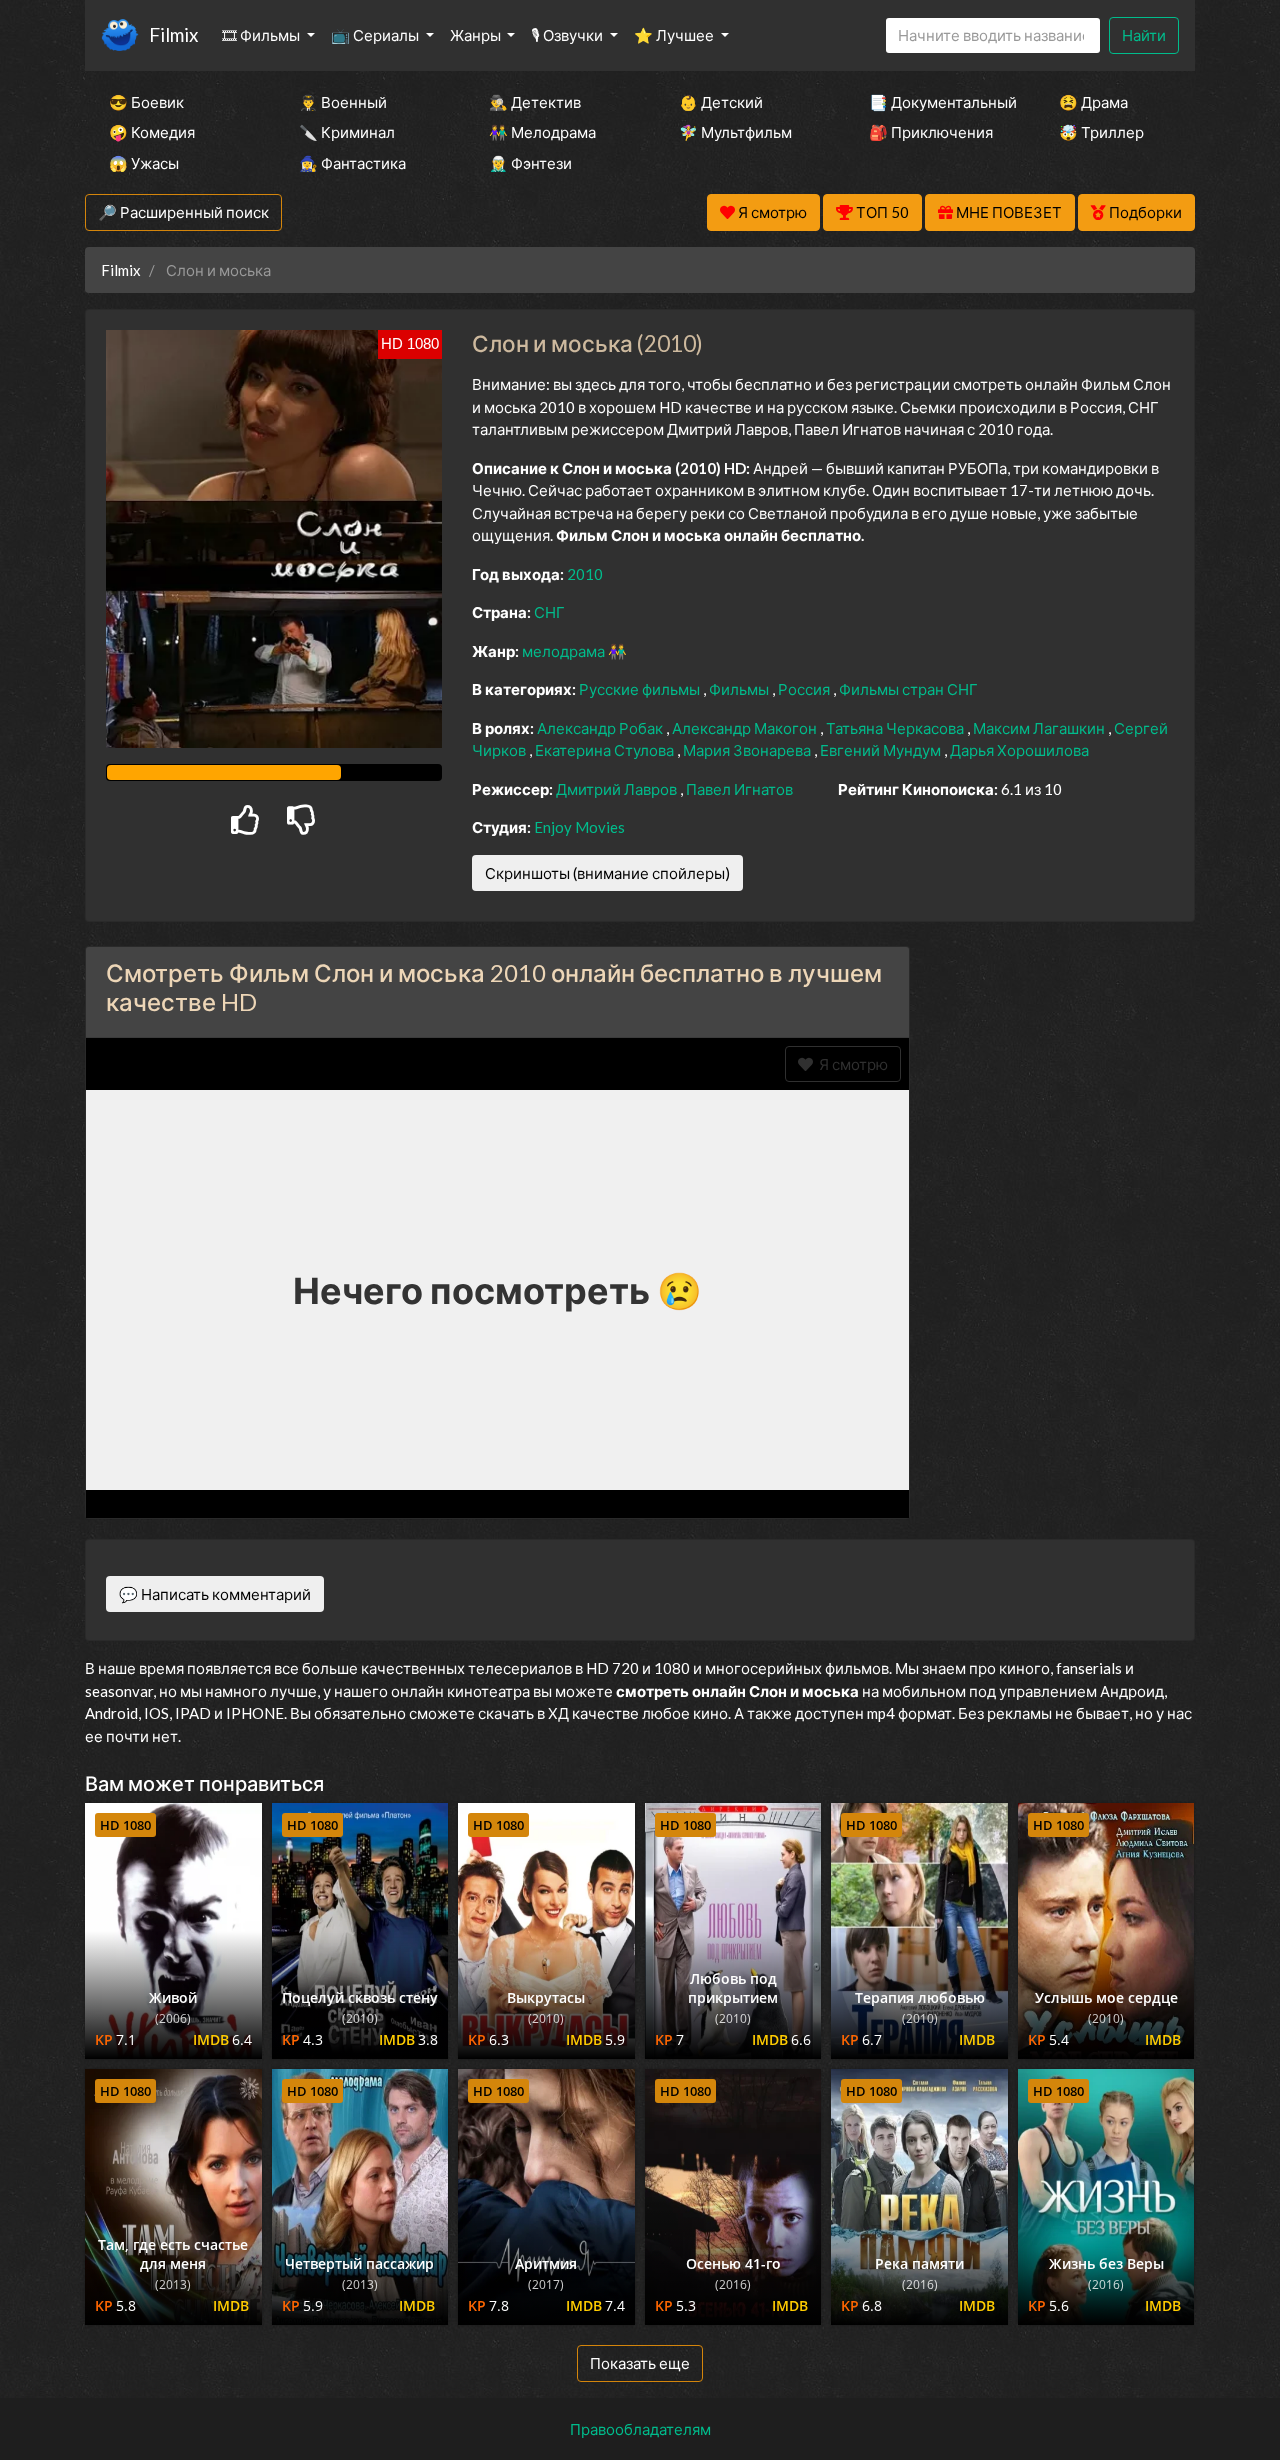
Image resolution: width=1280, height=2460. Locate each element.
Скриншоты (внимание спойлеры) (607, 873)
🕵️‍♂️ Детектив (535, 102)
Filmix (173, 34)
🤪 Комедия (152, 132)
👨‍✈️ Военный (343, 102)
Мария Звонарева (748, 750)
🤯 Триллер (1101, 132)
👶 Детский (721, 102)
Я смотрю (850, 1064)
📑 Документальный (937, 102)
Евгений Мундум (882, 750)
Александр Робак (601, 728)
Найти (1144, 35)
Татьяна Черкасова (896, 728)
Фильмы (740, 689)
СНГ (549, 612)
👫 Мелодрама (542, 132)
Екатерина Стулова (606, 750)
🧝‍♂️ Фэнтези (530, 163)
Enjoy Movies (579, 827)
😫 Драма (1093, 102)
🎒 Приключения (931, 132)
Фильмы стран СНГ (908, 689)
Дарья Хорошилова (1019, 750)
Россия (805, 689)
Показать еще (640, 2363)
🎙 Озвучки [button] (568, 35)
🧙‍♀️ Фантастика (352, 163)
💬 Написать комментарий (215, 1594)
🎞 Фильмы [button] (262, 35)
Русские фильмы (641, 689)
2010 (585, 574)
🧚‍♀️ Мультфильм (735, 132)
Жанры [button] (477, 35)
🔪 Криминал (347, 132)
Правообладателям (640, 2429)
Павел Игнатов (739, 789)
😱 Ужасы (144, 163)
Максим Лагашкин (1040, 728)
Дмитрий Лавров (618, 789)
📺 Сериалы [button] (376, 35)
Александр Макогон (746, 728)
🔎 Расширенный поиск (183, 212)
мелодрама (565, 651)
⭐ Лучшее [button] (675, 35)
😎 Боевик (146, 102)
